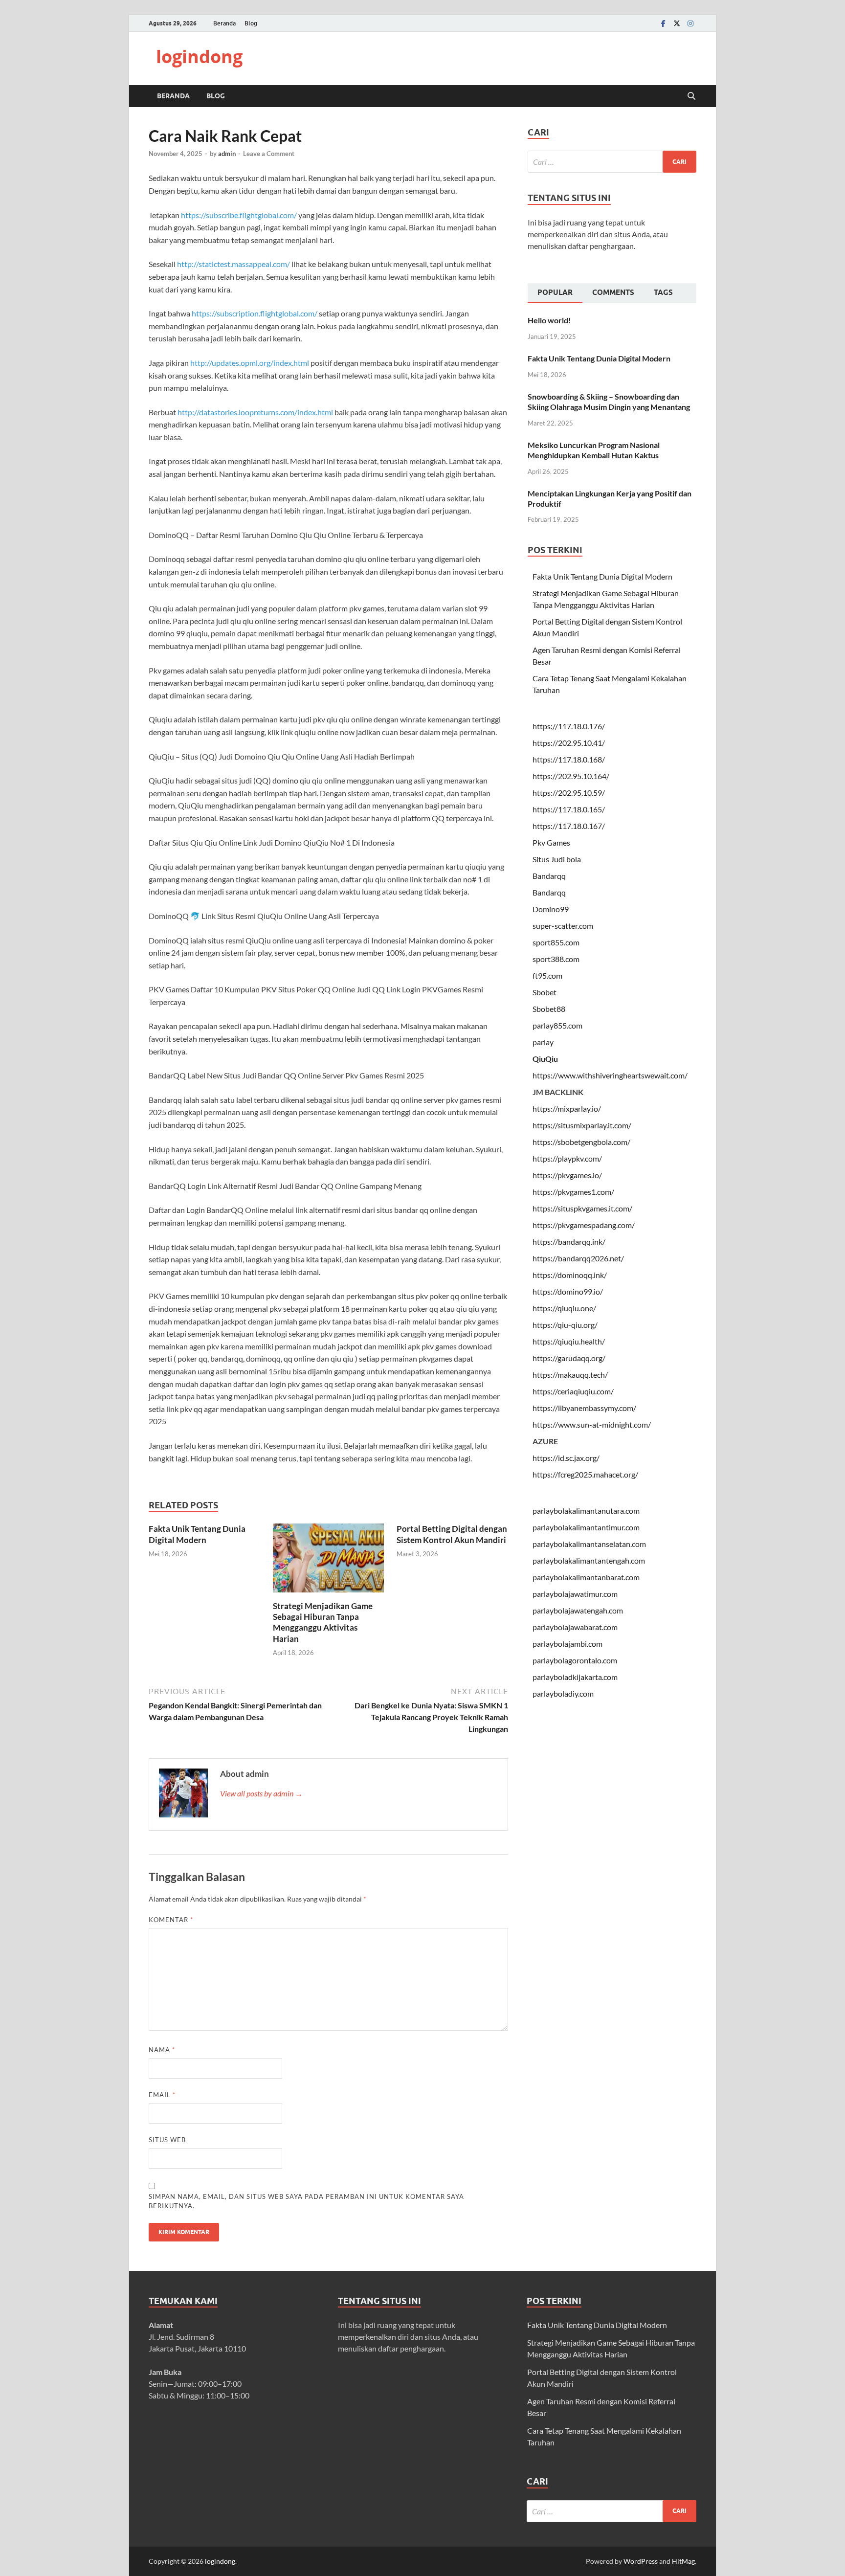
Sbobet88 (549, 1009)
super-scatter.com (563, 926)
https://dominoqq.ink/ (570, 1275)
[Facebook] (663, 23)
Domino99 (551, 909)
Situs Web (167, 2140)
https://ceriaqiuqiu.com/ (573, 1391)
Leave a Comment (269, 154)
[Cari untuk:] (612, 162)
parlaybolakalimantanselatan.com (589, 1544)
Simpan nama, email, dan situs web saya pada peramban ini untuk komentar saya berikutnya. (306, 2201)
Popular (555, 292)
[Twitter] (677, 23)
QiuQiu (545, 1059)
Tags (663, 292)
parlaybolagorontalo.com (575, 1660)
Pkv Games (551, 842)
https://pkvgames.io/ (567, 1175)
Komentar (171, 1920)
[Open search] (691, 96)
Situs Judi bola (557, 859)
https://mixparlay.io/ (567, 1109)
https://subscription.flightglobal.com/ (255, 313)
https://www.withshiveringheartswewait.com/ (610, 1075)
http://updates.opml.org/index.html (250, 363)
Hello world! (549, 320)
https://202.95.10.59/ (569, 793)
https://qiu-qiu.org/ (565, 1325)
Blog (251, 23)
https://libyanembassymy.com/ (584, 1408)
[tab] (555, 293)
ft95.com (547, 975)
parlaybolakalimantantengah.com (589, 1560)
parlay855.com (557, 1025)
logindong (199, 56)
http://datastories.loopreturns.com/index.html (255, 412)
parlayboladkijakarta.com (575, 1677)
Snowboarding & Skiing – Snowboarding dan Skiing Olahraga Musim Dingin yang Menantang (609, 402)
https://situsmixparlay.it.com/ (582, 1125)
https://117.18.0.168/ (569, 759)
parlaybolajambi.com (567, 1644)
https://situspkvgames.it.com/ (582, 1208)
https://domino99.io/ (568, 1291)
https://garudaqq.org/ (569, 1358)
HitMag (683, 2561)
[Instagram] (690, 23)
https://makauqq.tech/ (570, 1375)
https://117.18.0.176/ (569, 726)
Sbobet (545, 992)
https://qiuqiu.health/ (569, 1341)
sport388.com (556, 959)
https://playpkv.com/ (567, 1158)
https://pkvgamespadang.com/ (584, 1225)
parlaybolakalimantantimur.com (586, 1527)
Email (162, 2095)
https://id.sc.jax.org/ (566, 1458)
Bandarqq (549, 876)
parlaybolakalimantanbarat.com (586, 1577)
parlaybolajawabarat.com (575, 1627)
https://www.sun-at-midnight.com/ (592, 1424)
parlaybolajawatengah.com (578, 1610)
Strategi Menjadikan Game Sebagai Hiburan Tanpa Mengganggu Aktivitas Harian (323, 1622)
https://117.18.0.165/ (569, 809)
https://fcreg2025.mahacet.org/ (585, 1474)
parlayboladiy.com (563, 1693)
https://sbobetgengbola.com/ (581, 1142)
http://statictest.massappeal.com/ (233, 264)
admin (227, 154)
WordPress (641, 2561)
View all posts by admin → (261, 1793)
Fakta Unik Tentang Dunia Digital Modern (197, 1534)
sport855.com (556, 942)
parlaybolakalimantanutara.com (586, 1511)
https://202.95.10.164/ (571, 776)
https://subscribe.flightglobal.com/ (239, 215)
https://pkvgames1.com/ (573, 1192)
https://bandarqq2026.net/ (578, 1258)
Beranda (224, 23)
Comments (613, 292)
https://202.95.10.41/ (569, 743)
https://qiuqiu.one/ (564, 1308)
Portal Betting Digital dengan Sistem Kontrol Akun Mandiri (452, 1534)
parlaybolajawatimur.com (575, 1594)
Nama (162, 2050)
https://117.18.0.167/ (569, 826)
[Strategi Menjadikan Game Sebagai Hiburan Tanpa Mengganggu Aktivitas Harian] (329, 1561)
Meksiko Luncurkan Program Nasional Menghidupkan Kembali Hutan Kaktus (594, 450)
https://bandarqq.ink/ (569, 1242)
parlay (543, 1042)
